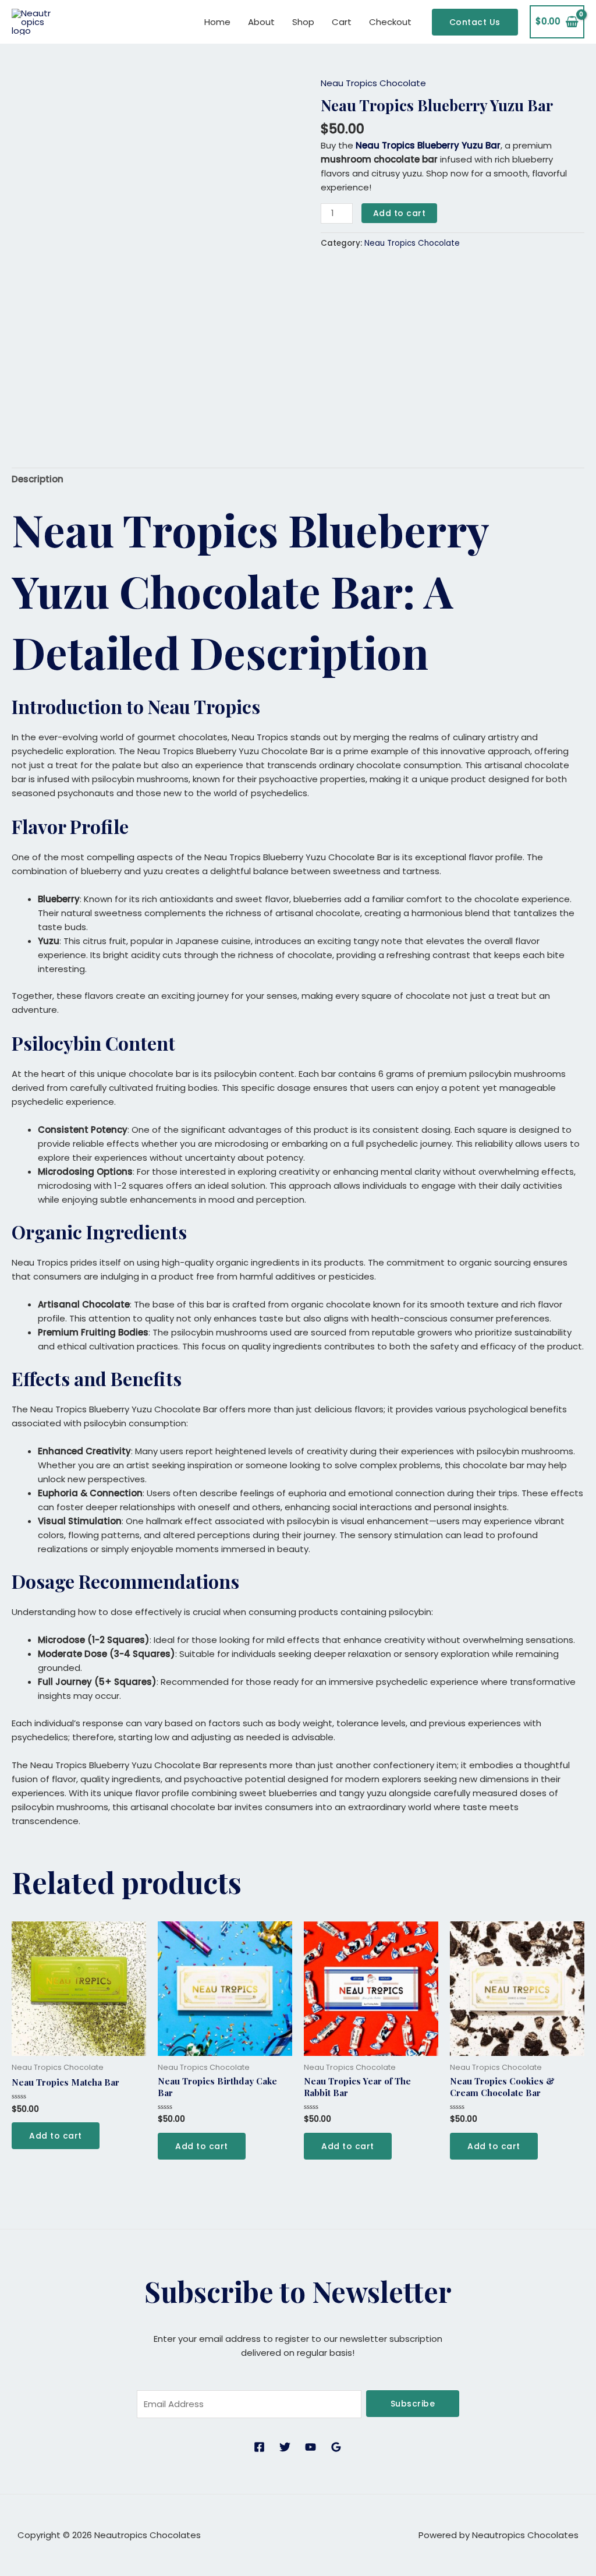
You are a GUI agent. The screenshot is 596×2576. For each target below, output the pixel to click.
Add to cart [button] (56, 2136)
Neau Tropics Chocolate (373, 83)
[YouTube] (311, 2447)
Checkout (390, 22)
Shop (303, 22)
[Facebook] (259, 2447)
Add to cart (400, 213)
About (261, 22)
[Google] (336, 2447)
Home (217, 22)
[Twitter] (285, 2447)
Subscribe (413, 2404)
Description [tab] (38, 479)
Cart (342, 22)
